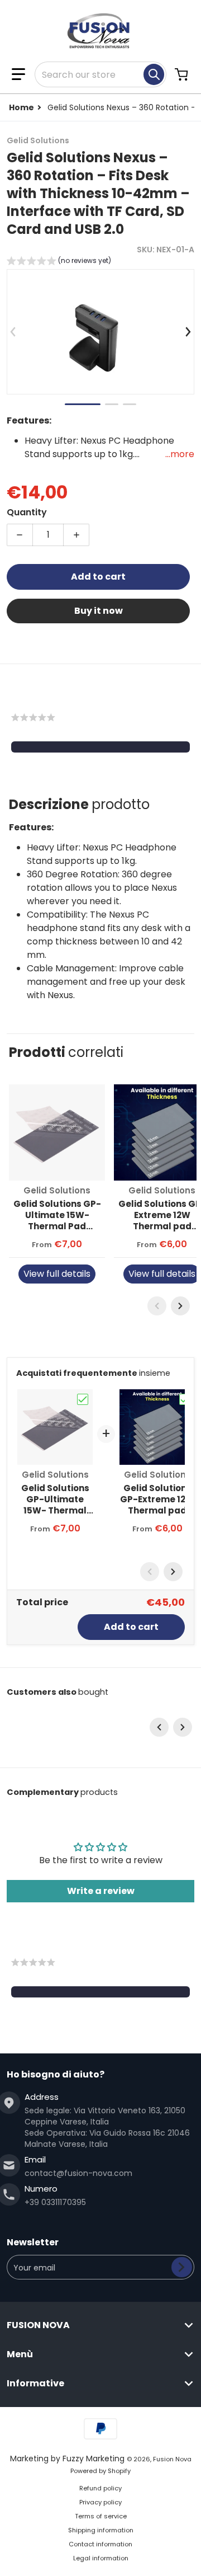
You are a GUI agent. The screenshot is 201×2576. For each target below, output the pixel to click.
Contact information (100, 2544)
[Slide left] (13, 332)
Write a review (101, 1891)
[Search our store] (154, 74)
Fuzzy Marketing (94, 2459)
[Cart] (183, 74)
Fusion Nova (172, 2459)
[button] (18, 74)
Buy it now (99, 611)
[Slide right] (188, 332)
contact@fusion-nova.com (78, 2173)
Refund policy (100, 2488)
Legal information (101, 2558)
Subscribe (182, 2267)
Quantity (27, 512)
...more (180, 454)
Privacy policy (100, 2502)
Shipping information (101, 2530)
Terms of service (101, 2516)
